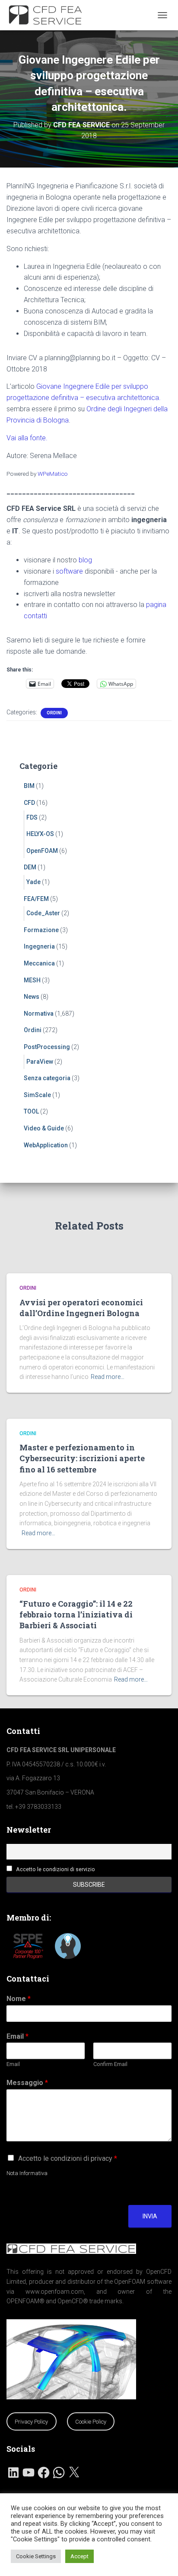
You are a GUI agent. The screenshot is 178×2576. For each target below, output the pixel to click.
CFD (29, 803)
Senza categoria (47, 1078)
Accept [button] (79, 2556)
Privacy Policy (31, 2422)
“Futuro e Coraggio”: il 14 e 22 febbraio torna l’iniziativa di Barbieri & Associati (76, 1614)
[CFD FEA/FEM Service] (51, 15)
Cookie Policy (91, 2422)
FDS (32, 817)
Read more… (108, 1377)
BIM (29, 786)
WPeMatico (53, 474)
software (69, 571)
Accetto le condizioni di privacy (68, 2158)
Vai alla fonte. (27, 438)
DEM (30, 867)
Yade (33, 882)
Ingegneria (39, 946)
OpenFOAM (42, 851)
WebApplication (46, 1145)
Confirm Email (110, 2064)
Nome (19, 1999)
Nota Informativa (27, 2173)
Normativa (39, 1014)
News (32, 997)
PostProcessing (47, 1047)
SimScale (37, 1095)
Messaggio (27, 2083)
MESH (32, 980)
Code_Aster (43, 913)
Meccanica (39, 963)
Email (17, 2036)
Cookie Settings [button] (36, 2556)
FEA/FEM (36, 899)
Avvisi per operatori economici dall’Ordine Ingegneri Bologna (81, 1308)
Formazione (41, 930)
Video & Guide (44, 1128)
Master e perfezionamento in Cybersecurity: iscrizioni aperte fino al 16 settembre (82, 1458)
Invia (150, 2216)
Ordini (54, 713)
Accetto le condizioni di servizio (56, 1869)
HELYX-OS (40, 834)
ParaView (40, 1062)
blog (85, 560)
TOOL (31, 1111)
